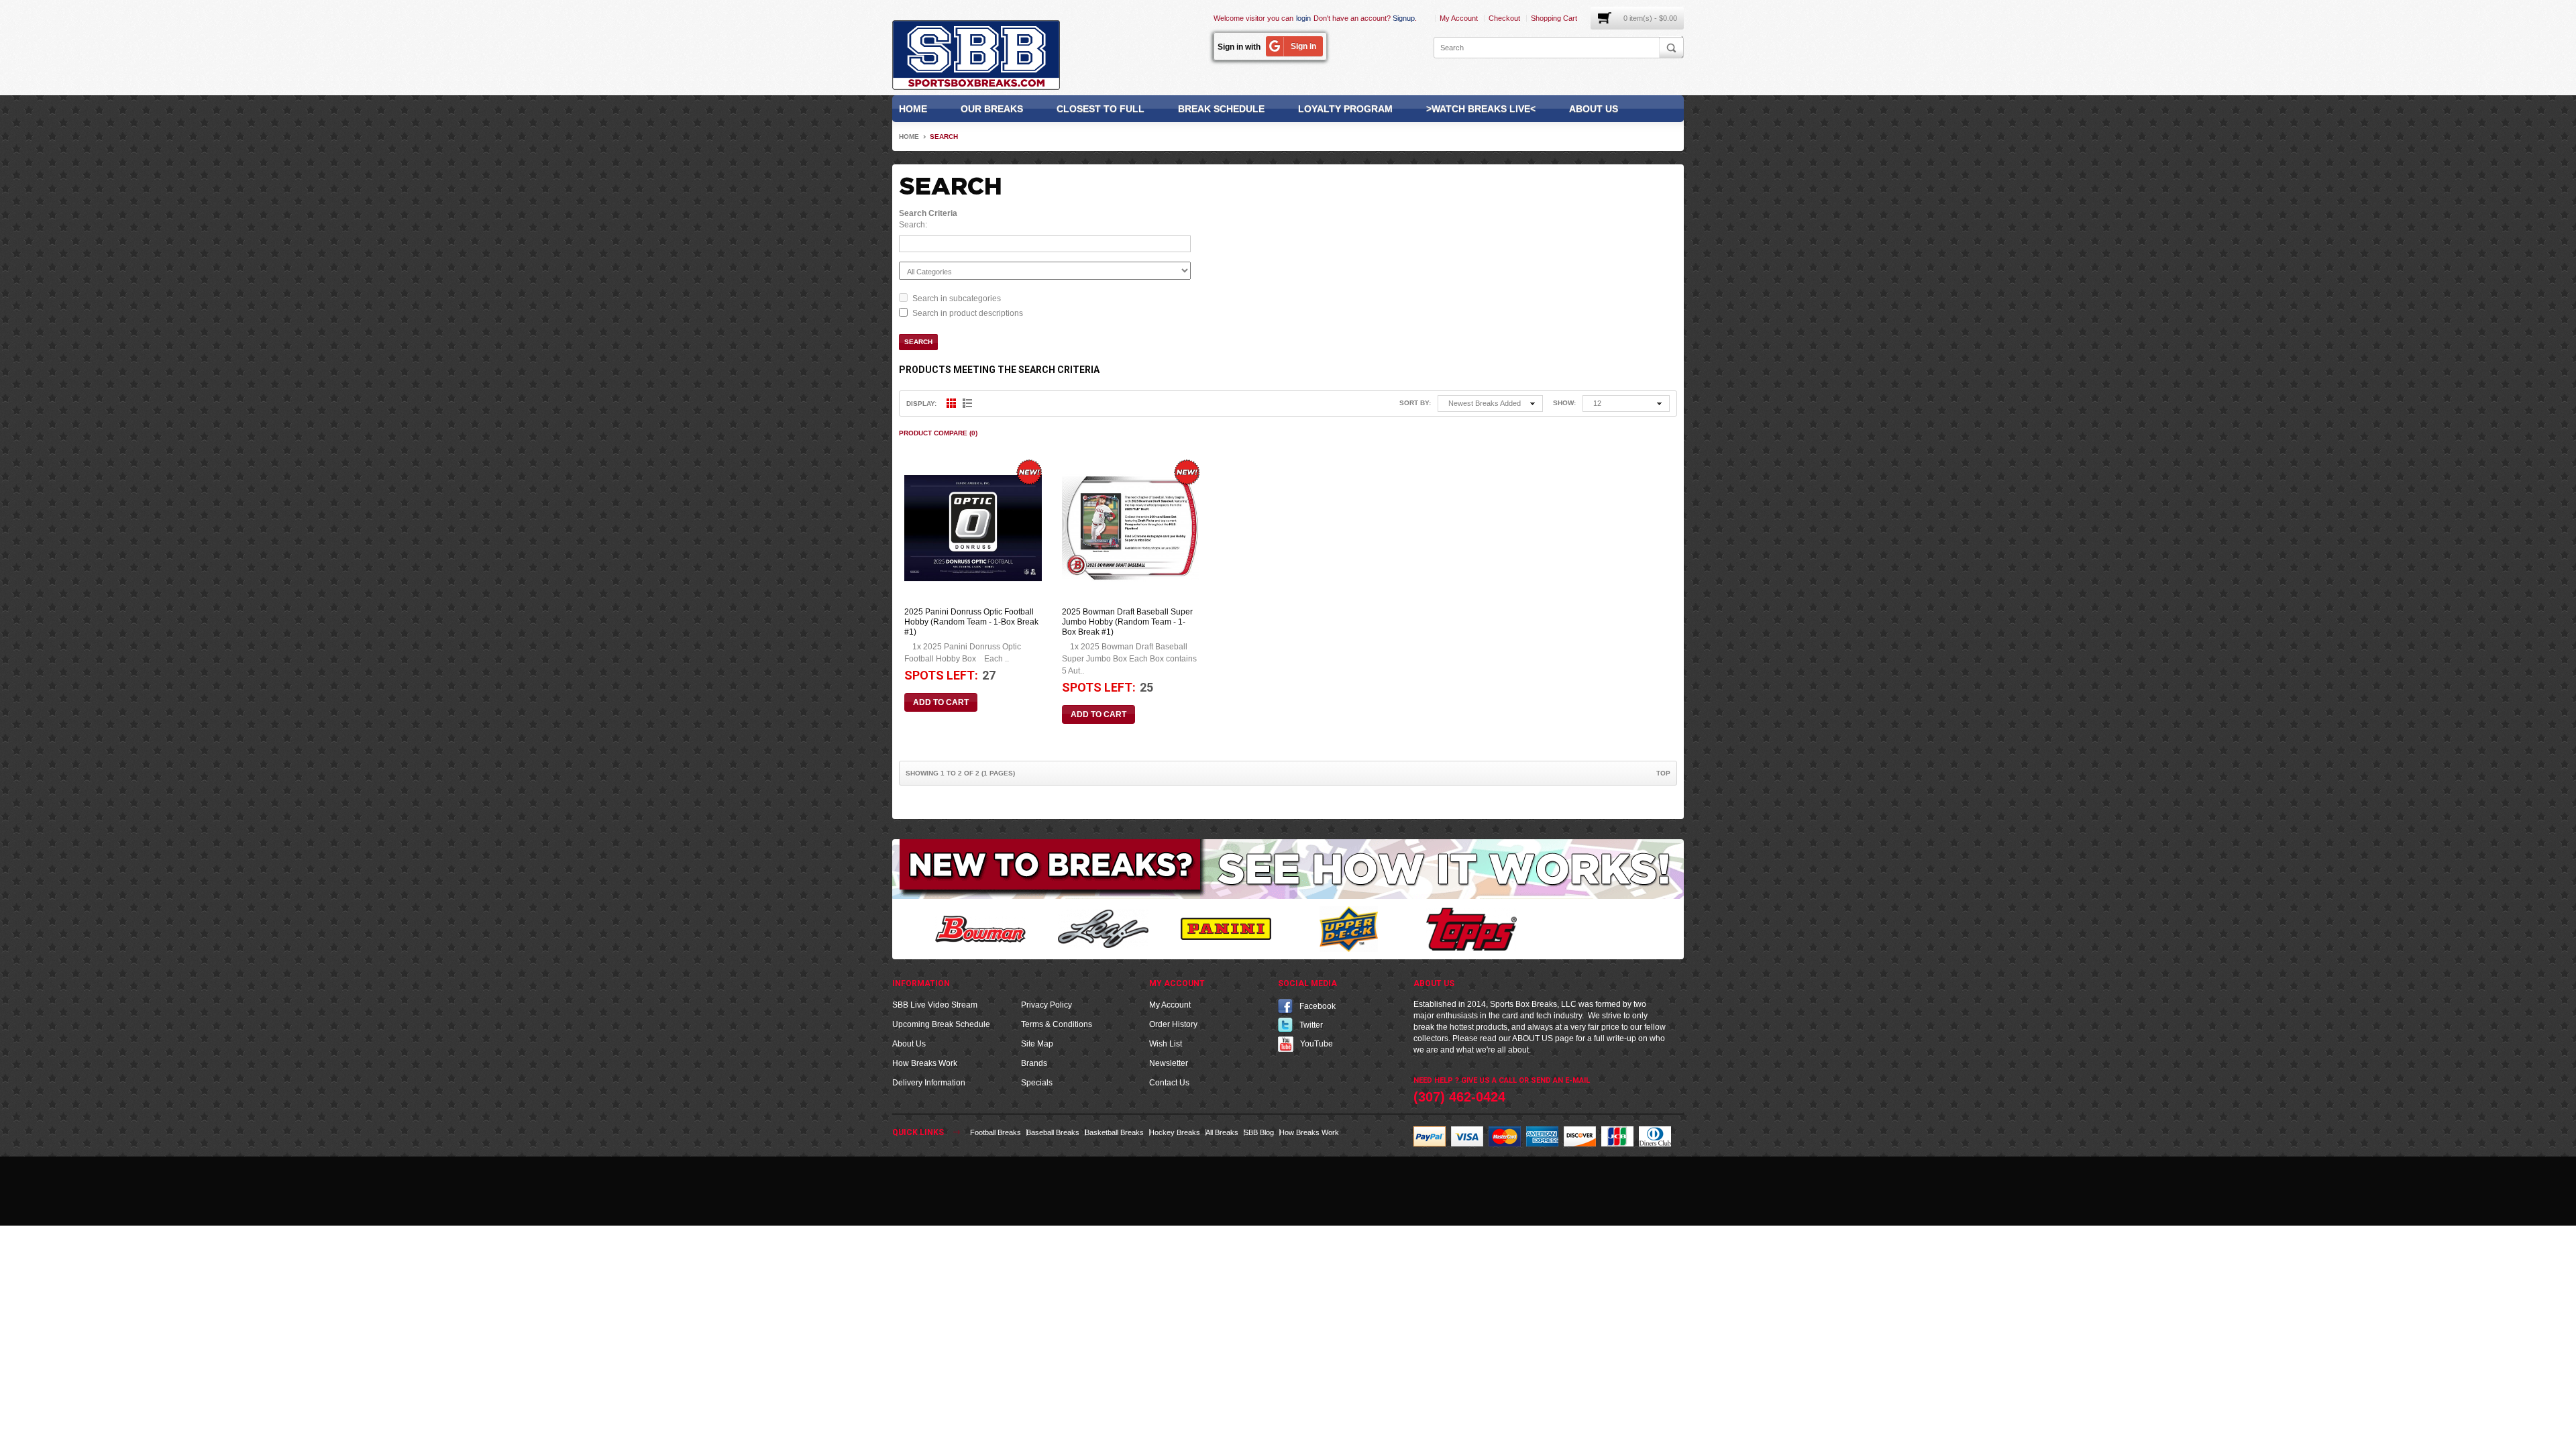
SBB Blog (1259, 1132)
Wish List (1166, 1044)
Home (913, 109)
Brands (1034, 1063)
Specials (1037, 1083)
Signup (1404, 18)
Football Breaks (996, 1132)
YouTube (1317, 1043)
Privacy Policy (1046, 1005)
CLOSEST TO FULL (1101, 109)
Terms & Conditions (1057, 1024)
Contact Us (1169, 1083)
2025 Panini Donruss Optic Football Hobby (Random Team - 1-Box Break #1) (971, 622)
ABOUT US (1533, 1038)
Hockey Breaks (1175, 1132)
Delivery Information (929, 1083)
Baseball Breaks (1053, 1132)
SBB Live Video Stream (935, 1005)
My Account (1459, 18)
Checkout (1504, 18)
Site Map (1037, 1044)
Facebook (1318, 1006)
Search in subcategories (957, 299)
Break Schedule (1221, 109)
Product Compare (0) (938, 433)
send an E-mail (1560, 1080)
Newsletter (1169, 1063)
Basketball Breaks (1114, 1132)
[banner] (1288, 868)
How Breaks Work (925, 1063)
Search (944, 137)
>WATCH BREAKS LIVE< (1481, 109)
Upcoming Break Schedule (941, 1024)
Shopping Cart (1554, 18)
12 (1597, 403)
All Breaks (1222, 1132)
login (1303, 18)
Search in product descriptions (968, 313)
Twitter (1311, 1024)
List (967, 403)
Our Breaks (992, 109)
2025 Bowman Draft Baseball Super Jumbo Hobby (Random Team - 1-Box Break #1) (1127, 622)
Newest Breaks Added (1485, 403)
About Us (1594, 109)
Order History (1173, 1024)
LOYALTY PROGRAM (1345, 109)
